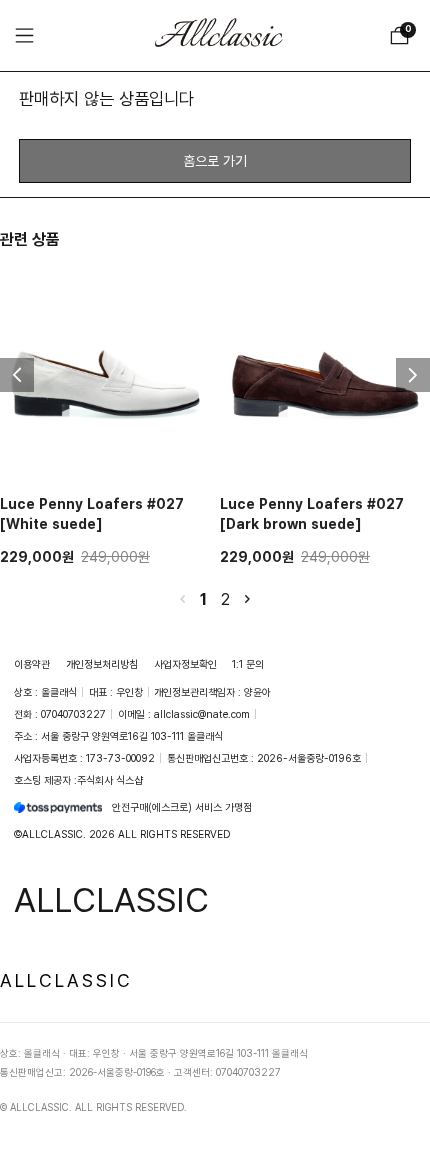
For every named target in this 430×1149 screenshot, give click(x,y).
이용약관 (32, 664)
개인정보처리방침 (102, 664)
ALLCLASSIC (66, 980)
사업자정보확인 (185, 664)
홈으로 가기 (215, 160)
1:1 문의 (248, 664)
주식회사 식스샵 (110, 780)
